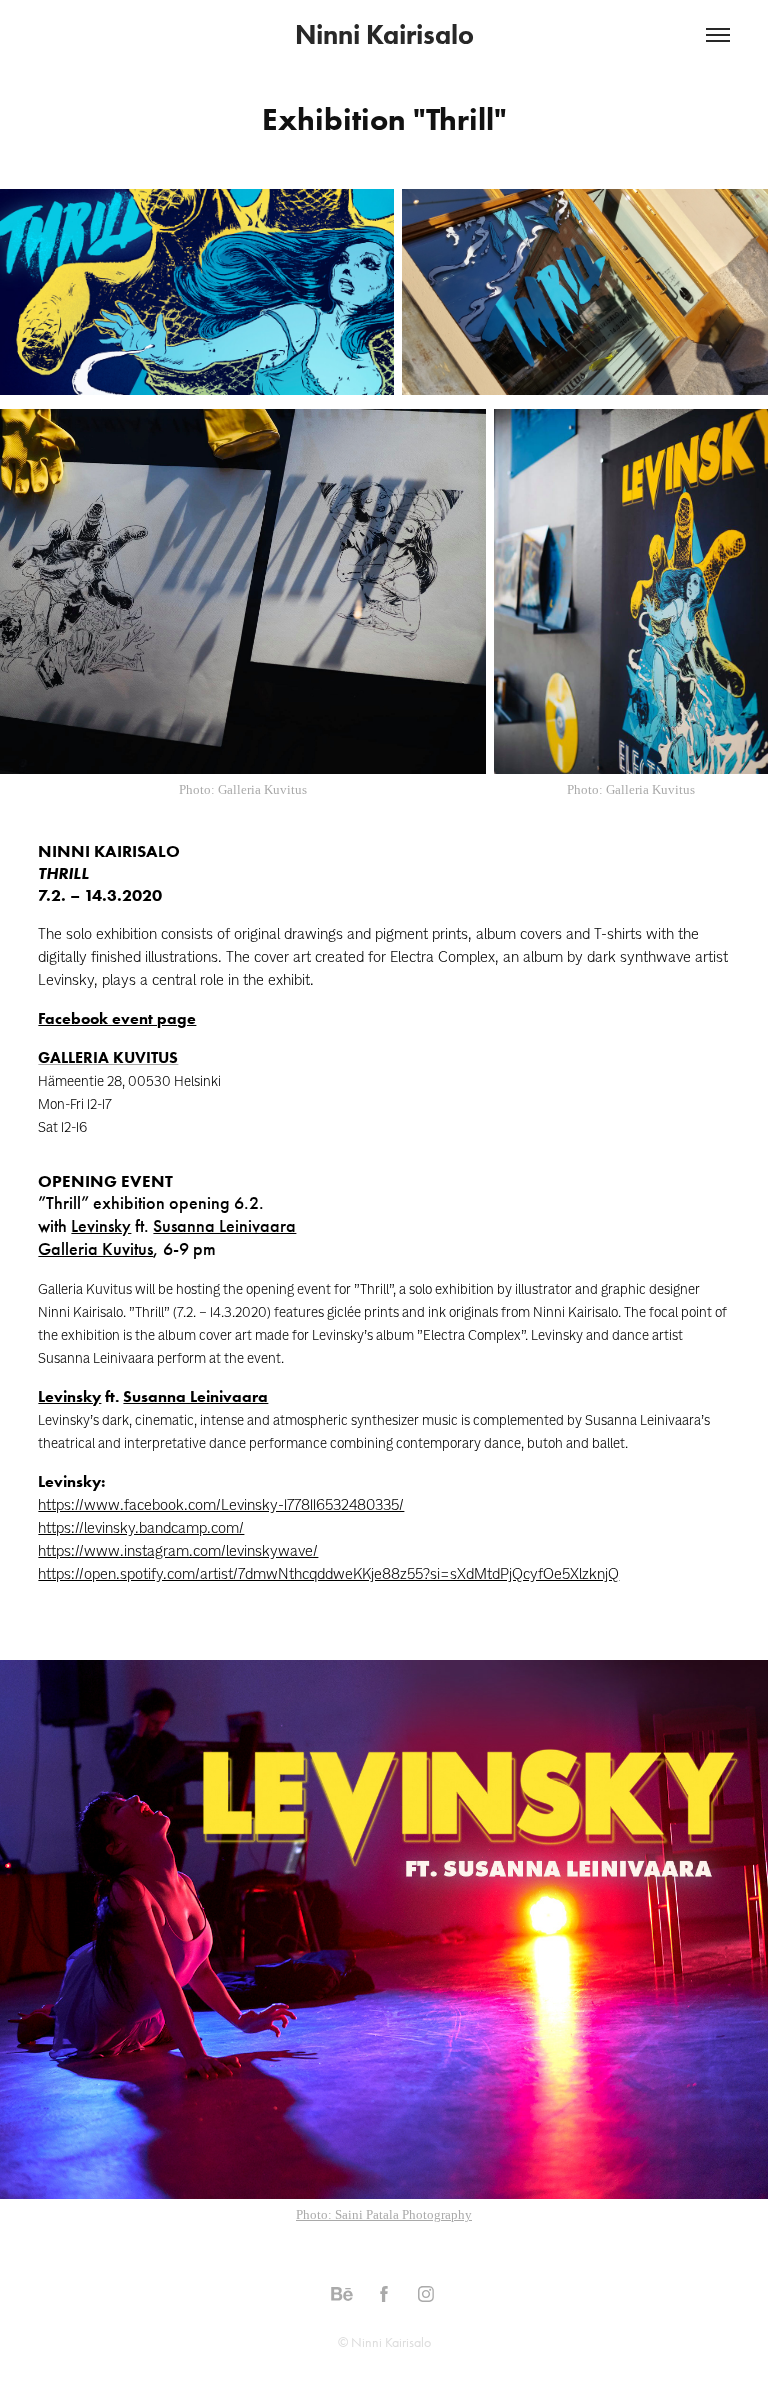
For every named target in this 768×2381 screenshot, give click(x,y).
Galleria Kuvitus (95, 1249)
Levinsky (101, 1226)
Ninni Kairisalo (384, 34)
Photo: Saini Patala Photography (384, 2214)
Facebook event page (117, 1018)
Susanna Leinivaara (224, 1226)
